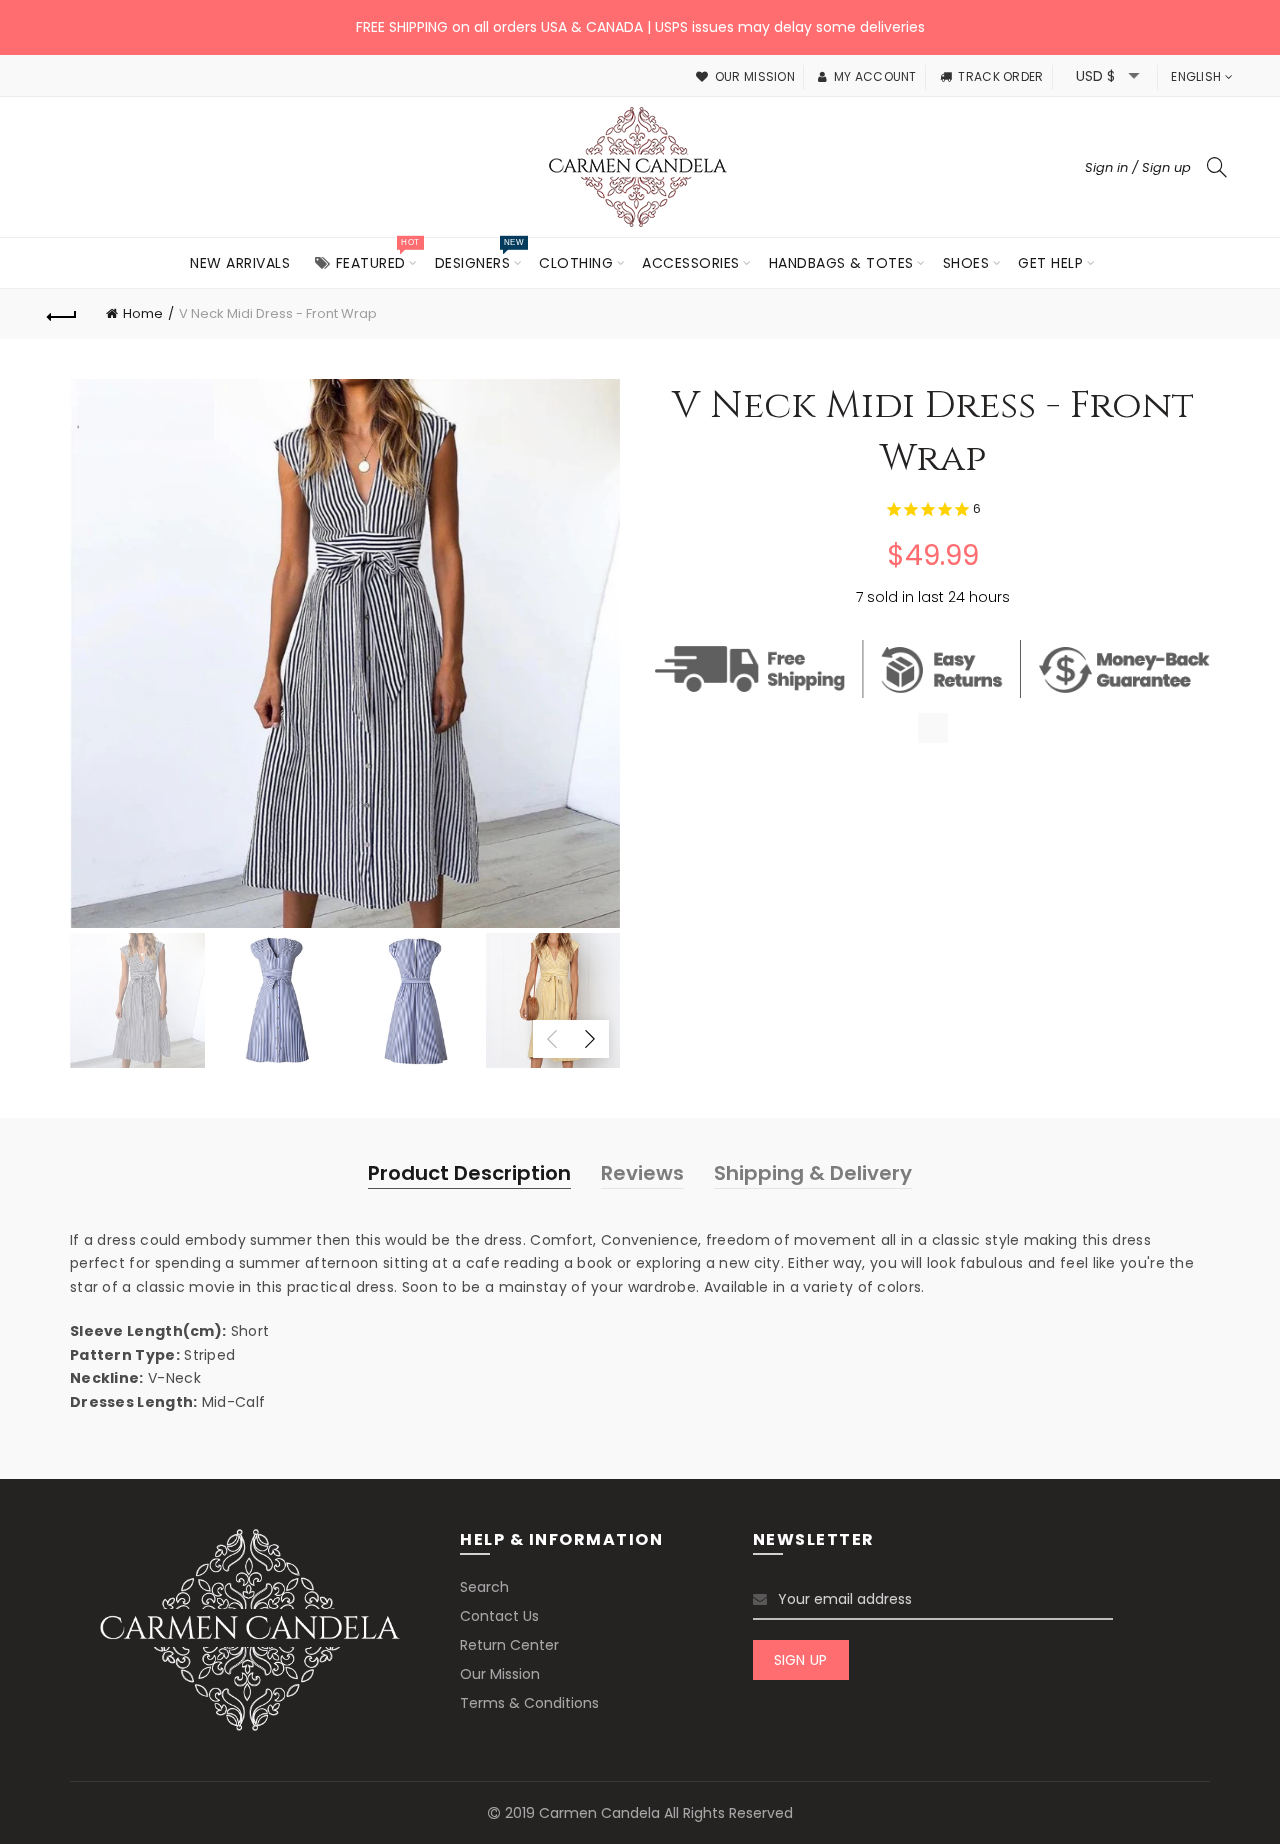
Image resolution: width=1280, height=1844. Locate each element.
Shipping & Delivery (813, 1173)
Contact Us (499, 1616)
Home (143, 313)
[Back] (62, 314)
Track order (1000, 76)
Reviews (642, 1173)
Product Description (469, 1173)
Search (484, 1587)
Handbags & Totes (841, 263)
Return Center (509, 1645)
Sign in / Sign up (1138, 167)
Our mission (755, 76)
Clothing (576, 263)
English (1196, 76)
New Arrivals (240, 263)
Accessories (691, 263)
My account (875, 76)
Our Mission (500, 1674)
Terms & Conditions (529, 1703)
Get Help (1050, 263)
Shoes (966, 263)
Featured (377, 255)
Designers (479, 255)
